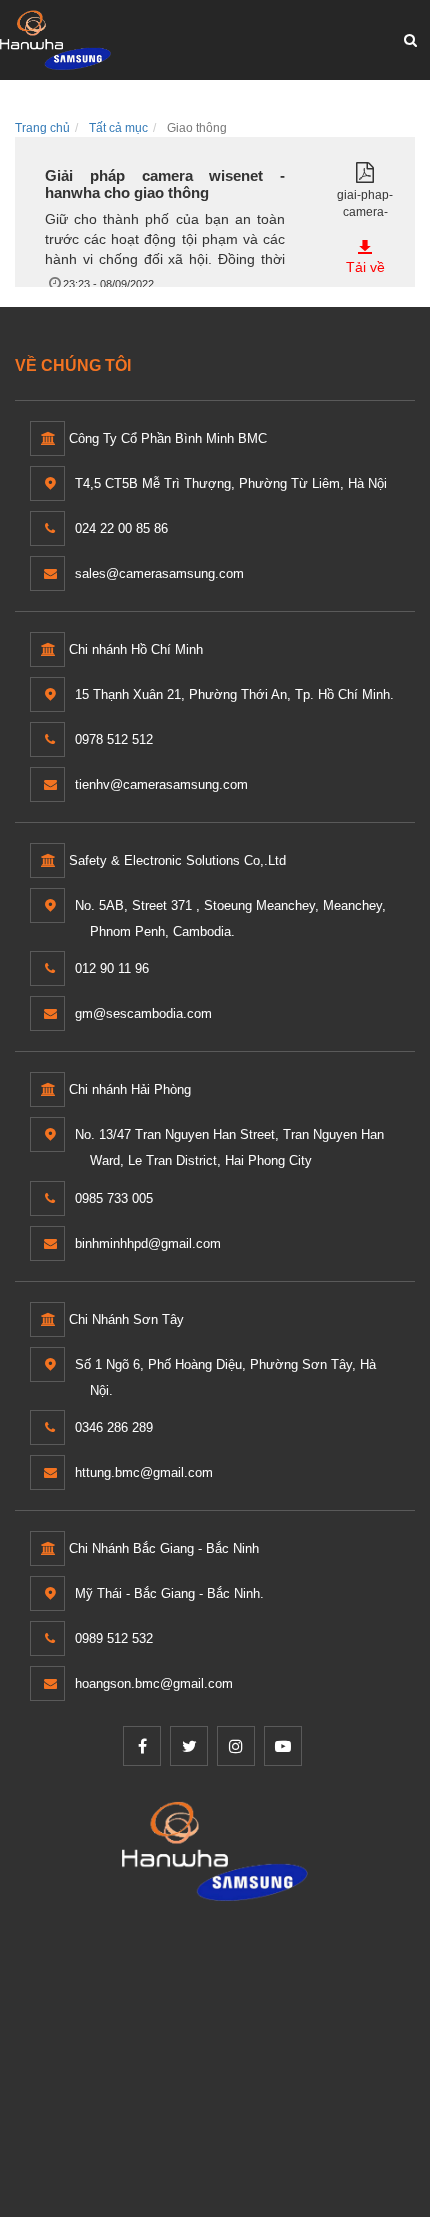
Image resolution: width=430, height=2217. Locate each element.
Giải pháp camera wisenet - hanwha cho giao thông (165, 184)
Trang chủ (42, 128)
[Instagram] (236, 1746)
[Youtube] (283, 1746)
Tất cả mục (118, 128)
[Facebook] (142, 1746)
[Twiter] (189, 1746)
